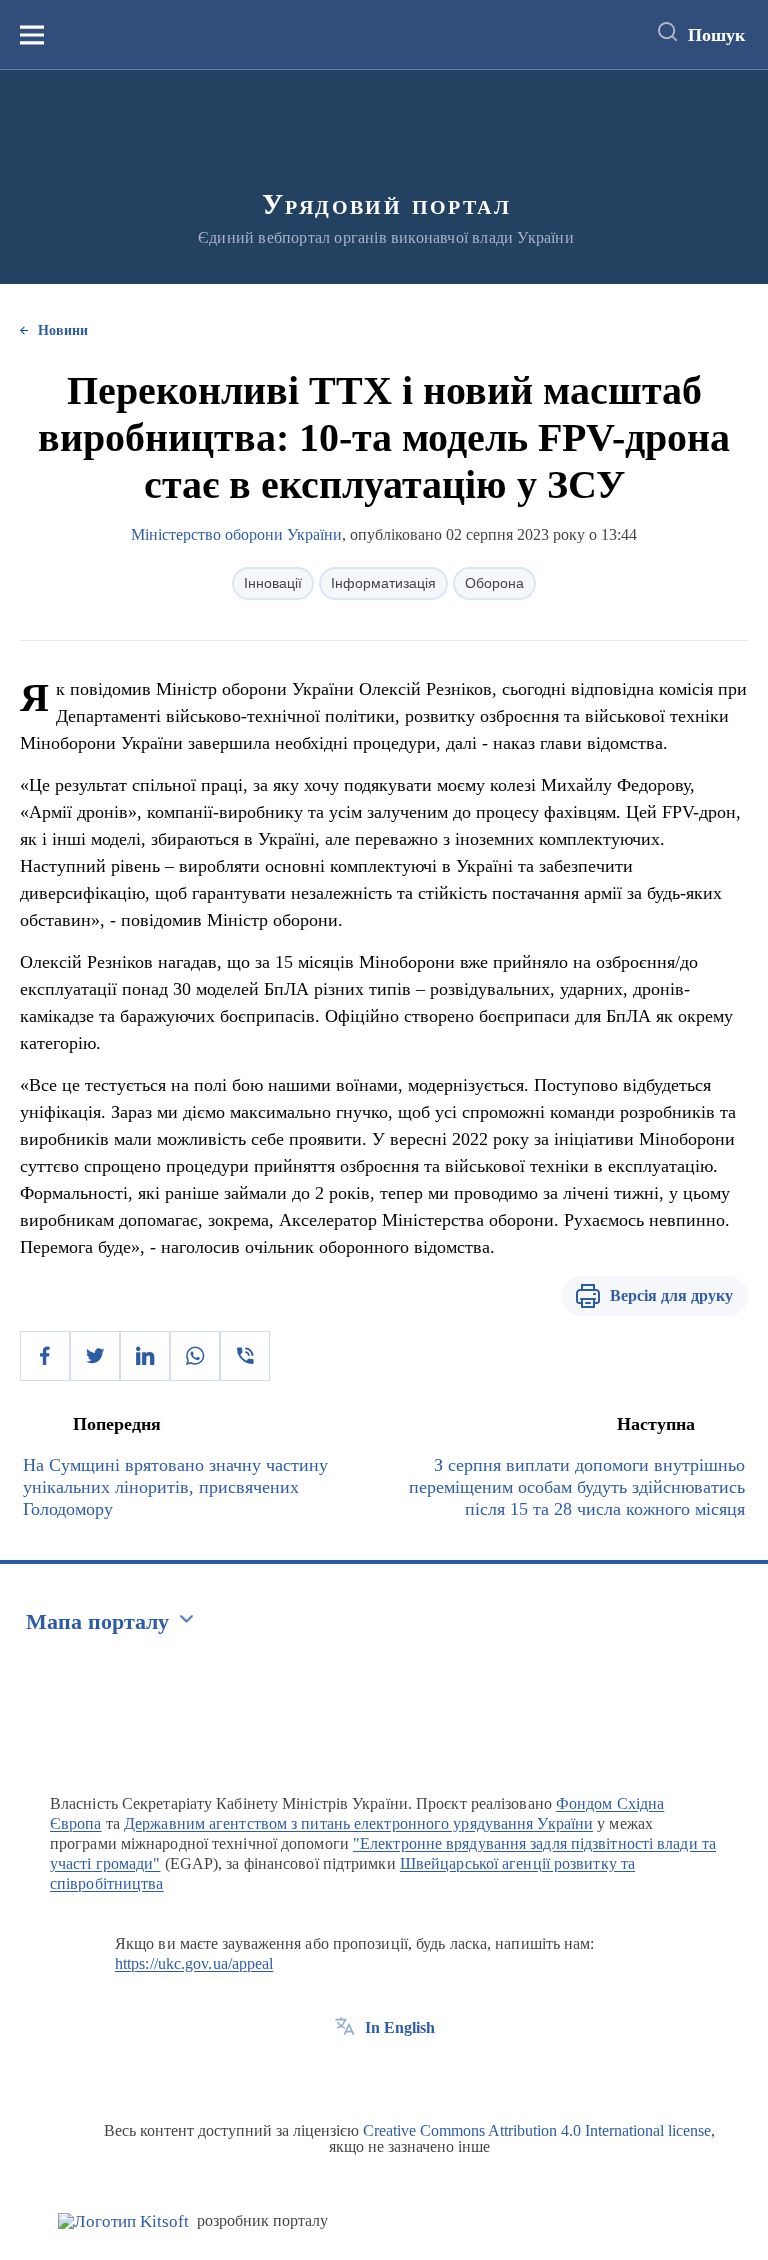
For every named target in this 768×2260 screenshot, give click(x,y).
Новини (63, 330)
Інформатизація (383, 583)
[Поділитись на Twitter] (95, 1356)
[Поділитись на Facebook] (45, 1356)
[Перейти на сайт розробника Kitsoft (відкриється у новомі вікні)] (123, 2221)
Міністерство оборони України (236, 534)
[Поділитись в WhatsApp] (195, 1356)
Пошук (716, 35)
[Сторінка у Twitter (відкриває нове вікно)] (382, 2073)
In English (400, 2027)
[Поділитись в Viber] (245, 1356)
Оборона (494, 583)
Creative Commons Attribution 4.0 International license (537, 2130)
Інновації (273, 583)
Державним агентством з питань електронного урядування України (358, 1823)
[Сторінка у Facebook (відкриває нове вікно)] (345, 2073)
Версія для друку (671, 1295)
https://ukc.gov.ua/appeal (194, 1963)
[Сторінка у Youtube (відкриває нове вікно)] (419, 2073)
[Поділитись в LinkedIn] (145, 1356)
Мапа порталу (97, 1621)
